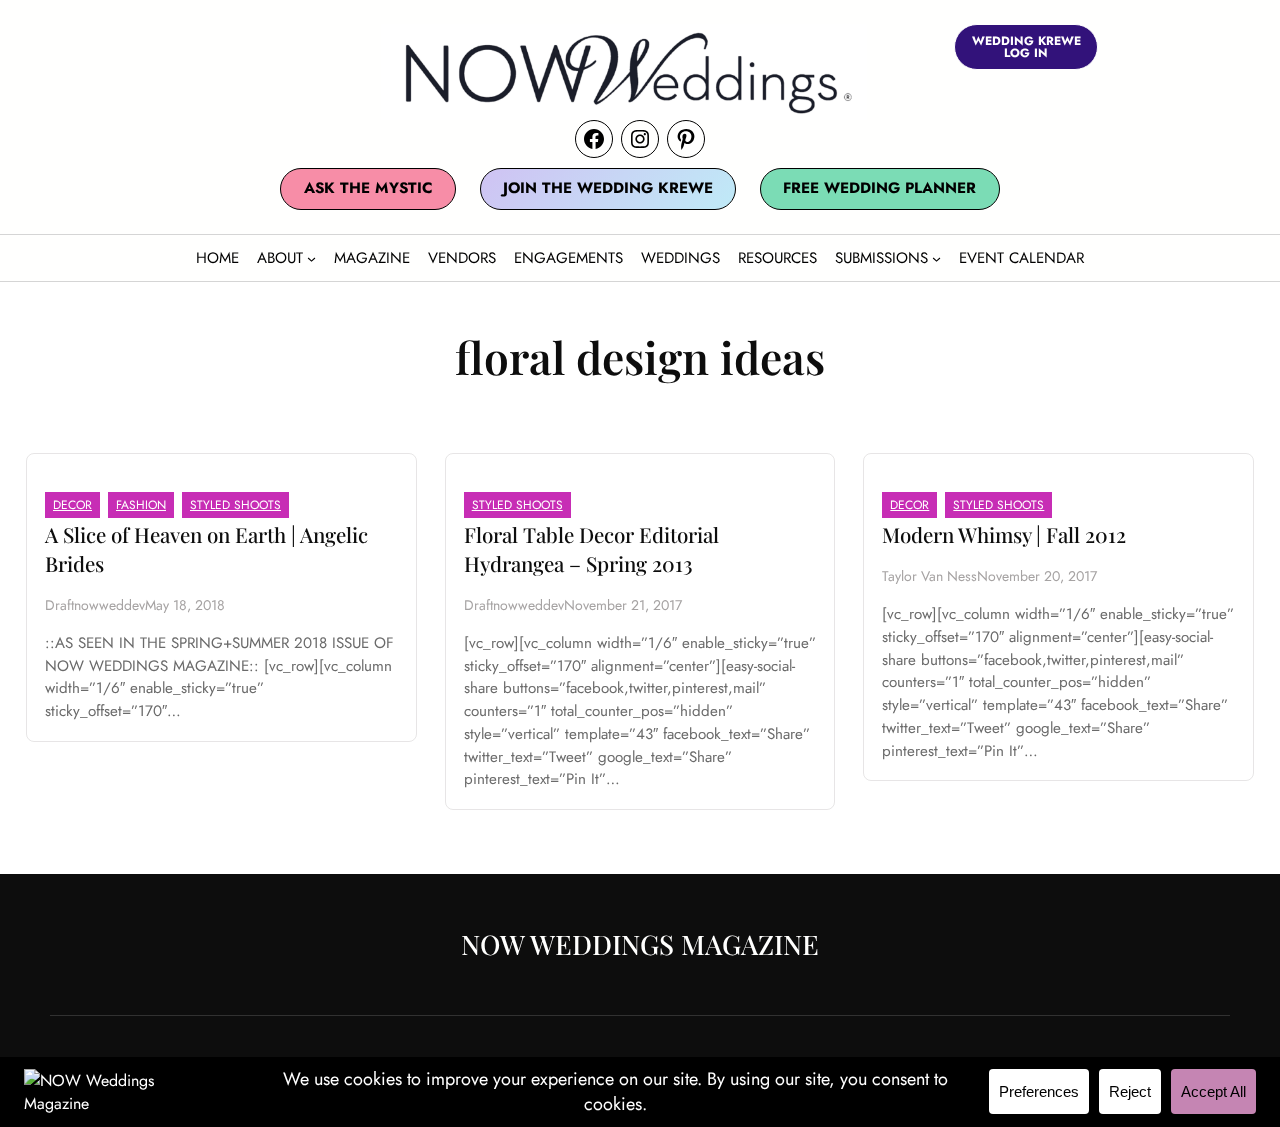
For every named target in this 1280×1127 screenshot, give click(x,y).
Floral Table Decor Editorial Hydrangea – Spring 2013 (591, 549)
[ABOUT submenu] (311, 257)
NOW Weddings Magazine (640, 944)
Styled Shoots (235, 505)
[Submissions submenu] (936, 257)
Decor (72, 505)
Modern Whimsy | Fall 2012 (1004, 534)
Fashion (141, 505)
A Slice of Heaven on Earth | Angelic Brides (206, 549)
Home (217, 258)
